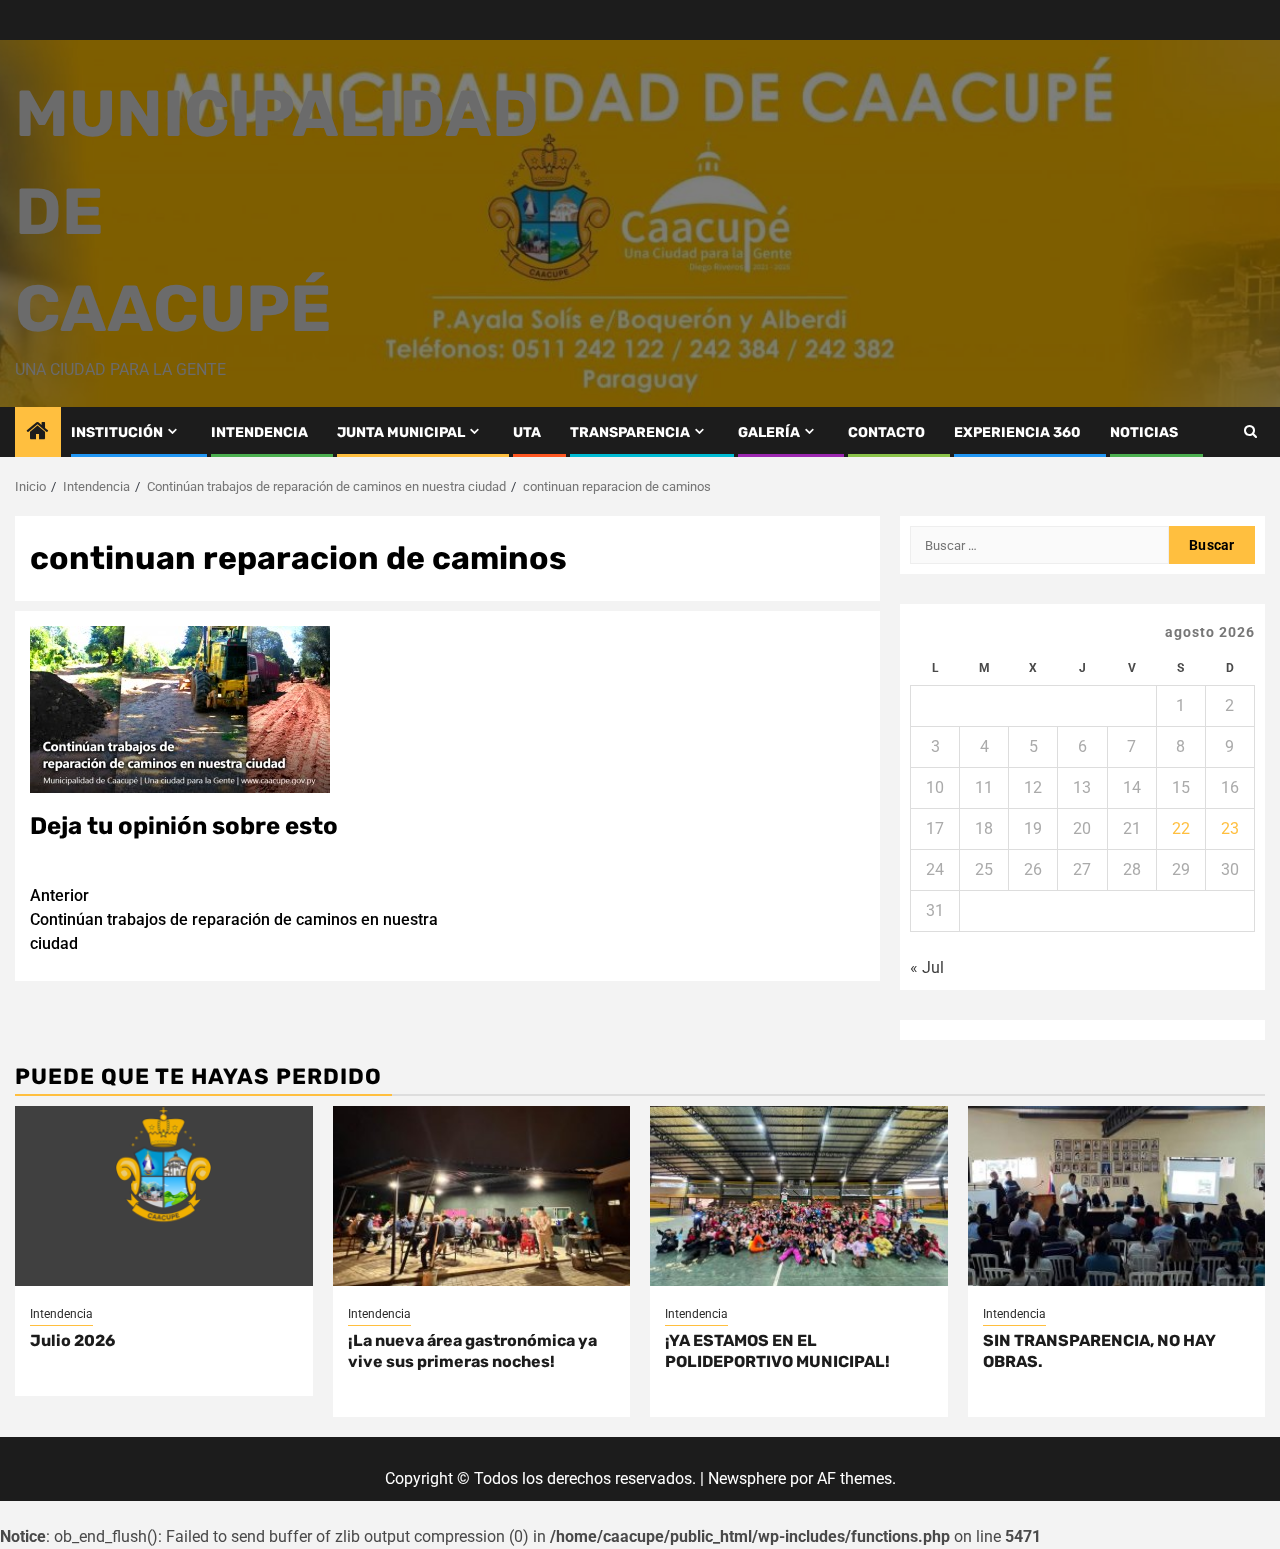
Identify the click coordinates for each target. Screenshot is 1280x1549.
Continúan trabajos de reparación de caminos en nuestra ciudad (234, 919)
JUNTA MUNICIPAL (401, 432)
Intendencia (61, 1314)
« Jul (927, 967)
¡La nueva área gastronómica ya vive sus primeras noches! (472, 1351)
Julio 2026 (72, 1340)
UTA (527, 432)
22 (1181, 828)
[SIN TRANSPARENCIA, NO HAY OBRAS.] (1117, 1196)
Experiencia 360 (1017, 432)
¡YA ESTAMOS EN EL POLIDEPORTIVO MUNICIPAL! (777, 1351)
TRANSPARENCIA (630, 432)
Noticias (1144, 432)
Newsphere (747, 1478)
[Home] (38, 433)
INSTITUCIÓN (117, 432)
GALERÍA (769, 432)
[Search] (1250, 431)
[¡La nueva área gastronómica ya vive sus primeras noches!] (482, 1196)
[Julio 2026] (164, 1196)
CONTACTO (886, 432)
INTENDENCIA (259, 432)
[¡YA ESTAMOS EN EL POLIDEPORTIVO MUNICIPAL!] (799, 1196)
